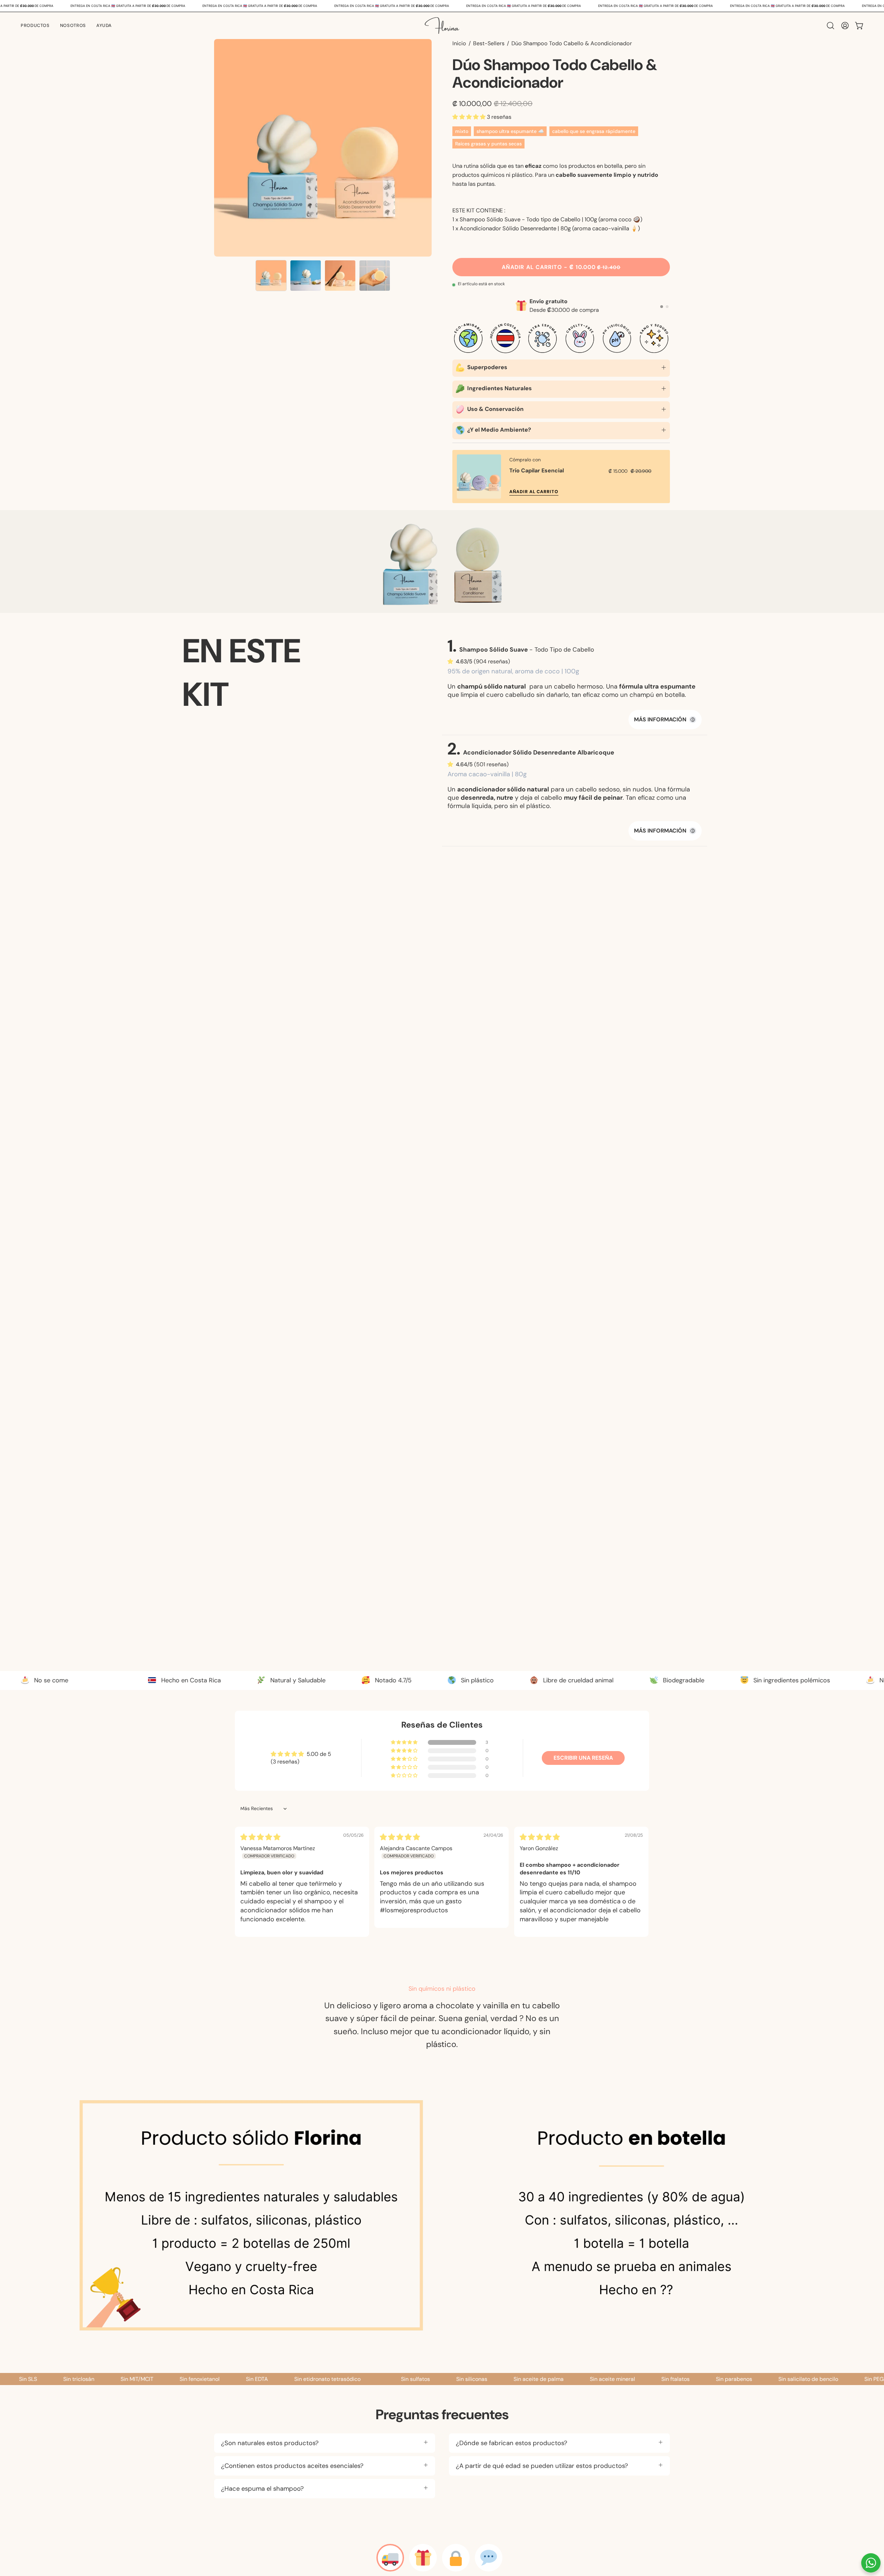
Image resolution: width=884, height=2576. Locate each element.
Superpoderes (487, 367)
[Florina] (442, 26)
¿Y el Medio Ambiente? (498, 430)
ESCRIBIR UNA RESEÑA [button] (583, 1758)
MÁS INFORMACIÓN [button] (664, 719)
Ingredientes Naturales (499, 388)
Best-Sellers (489, 43)
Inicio (459, 43)
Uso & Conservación (495, 409)
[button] (73, 26)
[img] (260, 1838)
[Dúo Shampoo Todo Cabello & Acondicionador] (271, 276)
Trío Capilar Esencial (537, 470)
